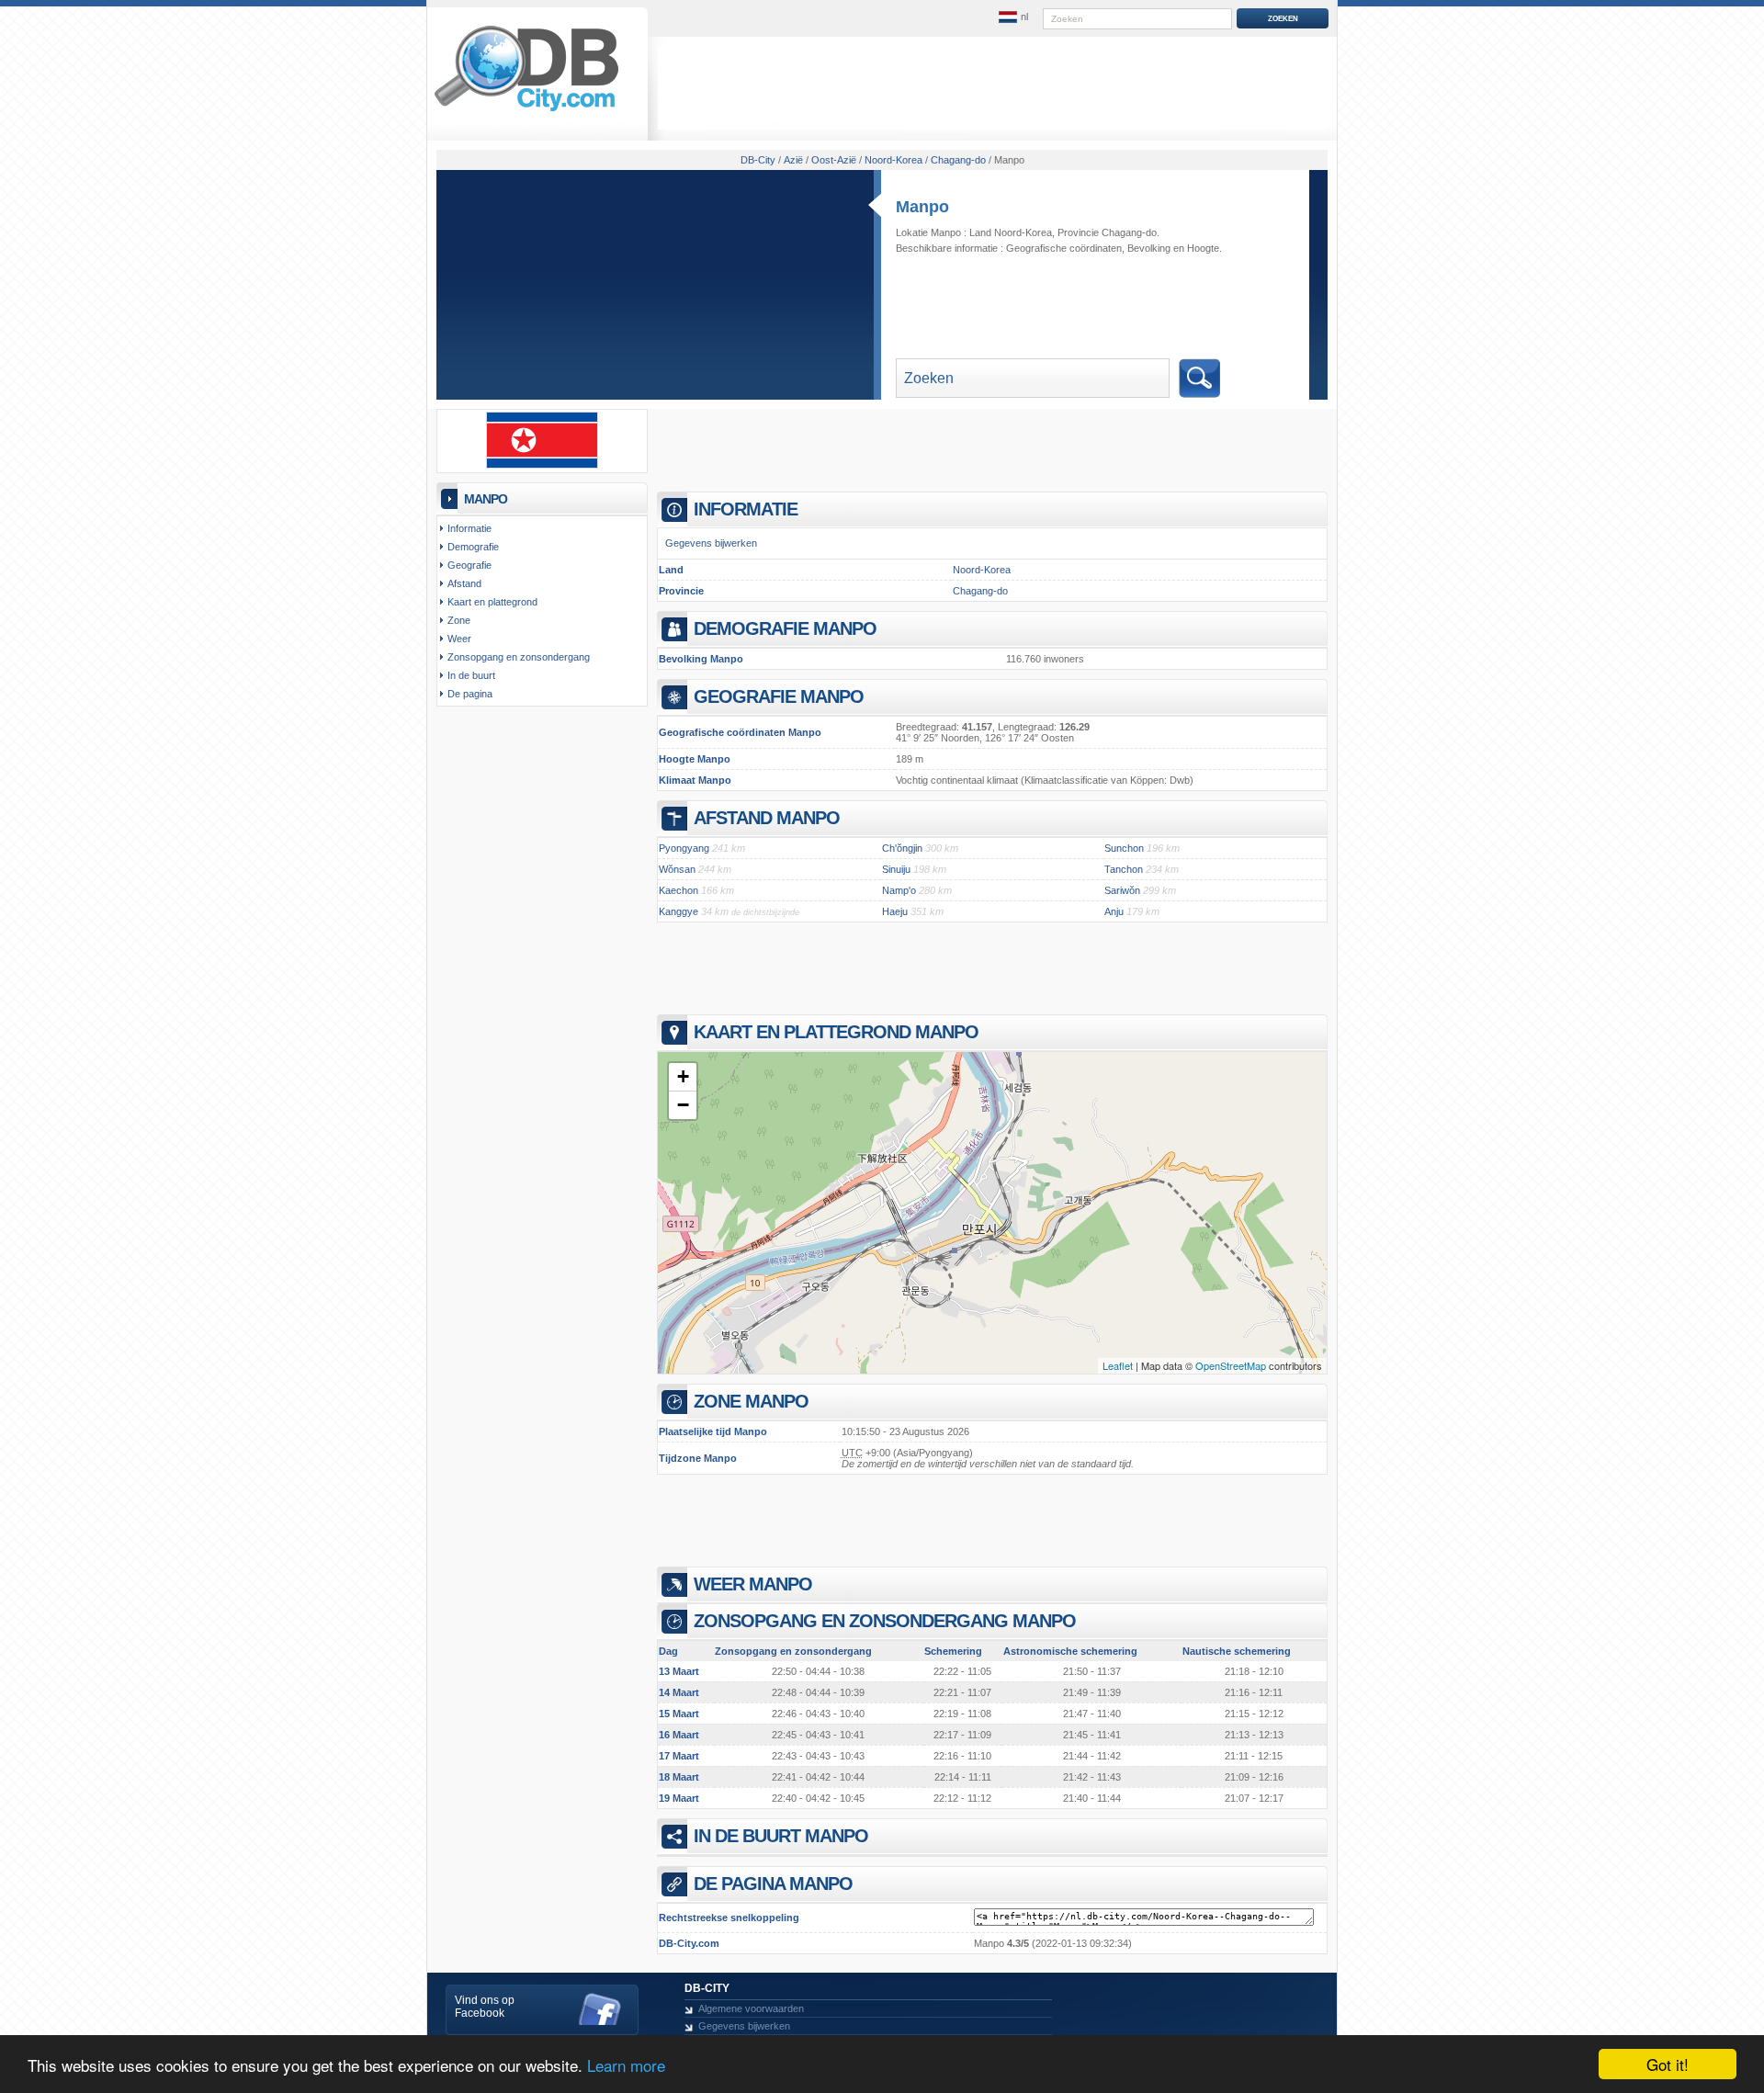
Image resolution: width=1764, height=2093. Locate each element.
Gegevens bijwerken (711, 543)
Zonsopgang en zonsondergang (519, 657)
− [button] (683, 1105)
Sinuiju (896, 869)
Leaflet (1118, 1365)
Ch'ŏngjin (902, 848)
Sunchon (1124, 848)
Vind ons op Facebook (485, 2007)
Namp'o (899, 890)
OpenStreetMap (1231, 1365)
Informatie (469, 528)
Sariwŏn (1122, 890)
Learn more (626, 2065)
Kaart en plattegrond (492, 602)
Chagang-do (980, 591)
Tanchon (1124, 869)
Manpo (922, 207)
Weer (459, 639)
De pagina (470, 694)
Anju (1114, 911)
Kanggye (678, 911)
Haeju (895, 911)
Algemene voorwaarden (751, 2008)
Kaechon (678, 890)
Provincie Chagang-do (1107, 232)
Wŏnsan (677, 869)
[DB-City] (526, 111)
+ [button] (683, 1076)
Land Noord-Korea (1011, 232)
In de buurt (471, 675)
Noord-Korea (982, 570)
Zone (459, 620)
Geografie (469, 565)
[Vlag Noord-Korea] (542, 465)
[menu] (1013, 17)
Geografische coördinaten (1064, 248)
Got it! (1668, 2064)
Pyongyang (684, 848)
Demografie (473, 547)
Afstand (464, 583)
